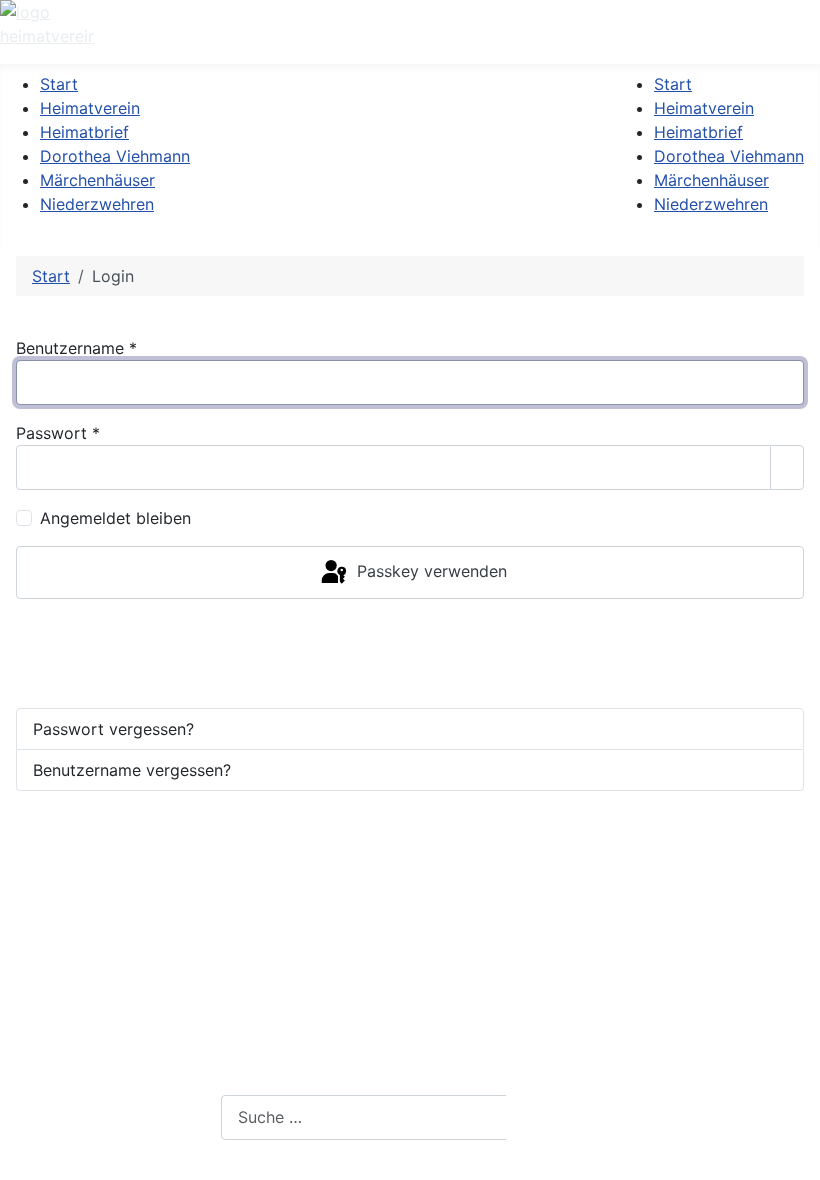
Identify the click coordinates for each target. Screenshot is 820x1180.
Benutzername (76, 348)
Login (381, 1072)
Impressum (403, 984)
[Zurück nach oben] (795, 1155)
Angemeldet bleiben (115, 518)
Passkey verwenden (429, 571)
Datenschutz (410, 1028)
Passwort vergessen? (113, 729)
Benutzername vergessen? (132, 770)
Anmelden (70, 638)
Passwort (58, 433)
